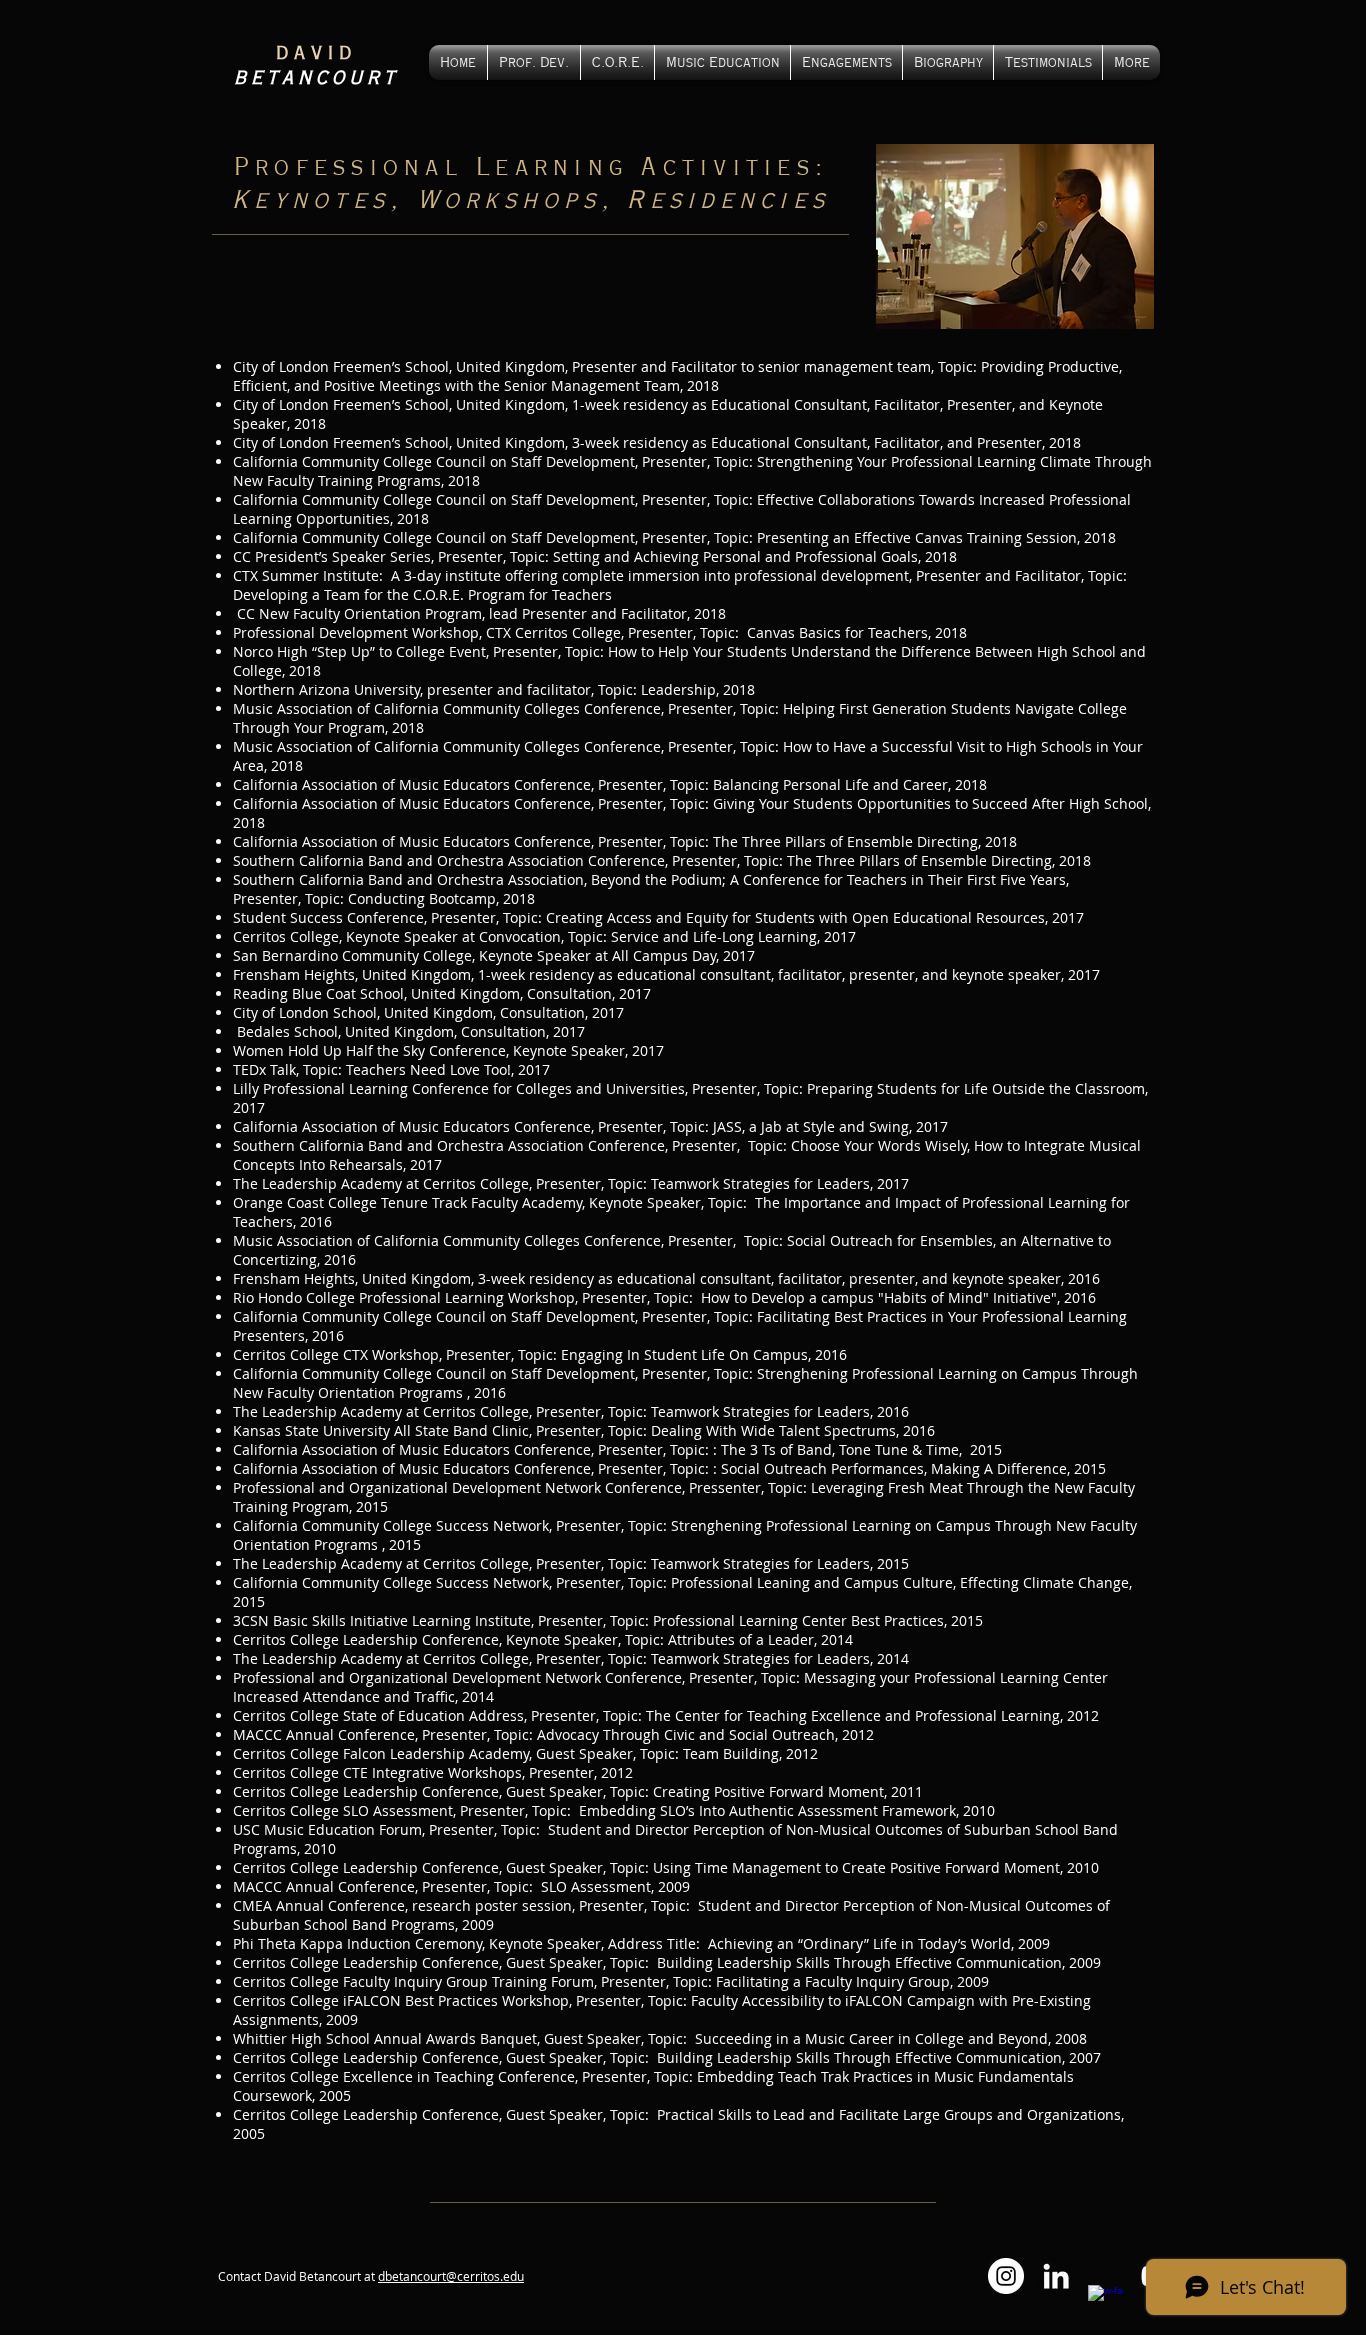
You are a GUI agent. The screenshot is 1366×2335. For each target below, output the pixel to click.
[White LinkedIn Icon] (1056, 2276)
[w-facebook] (1106, 2303)
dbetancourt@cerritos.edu (451, 2276)
